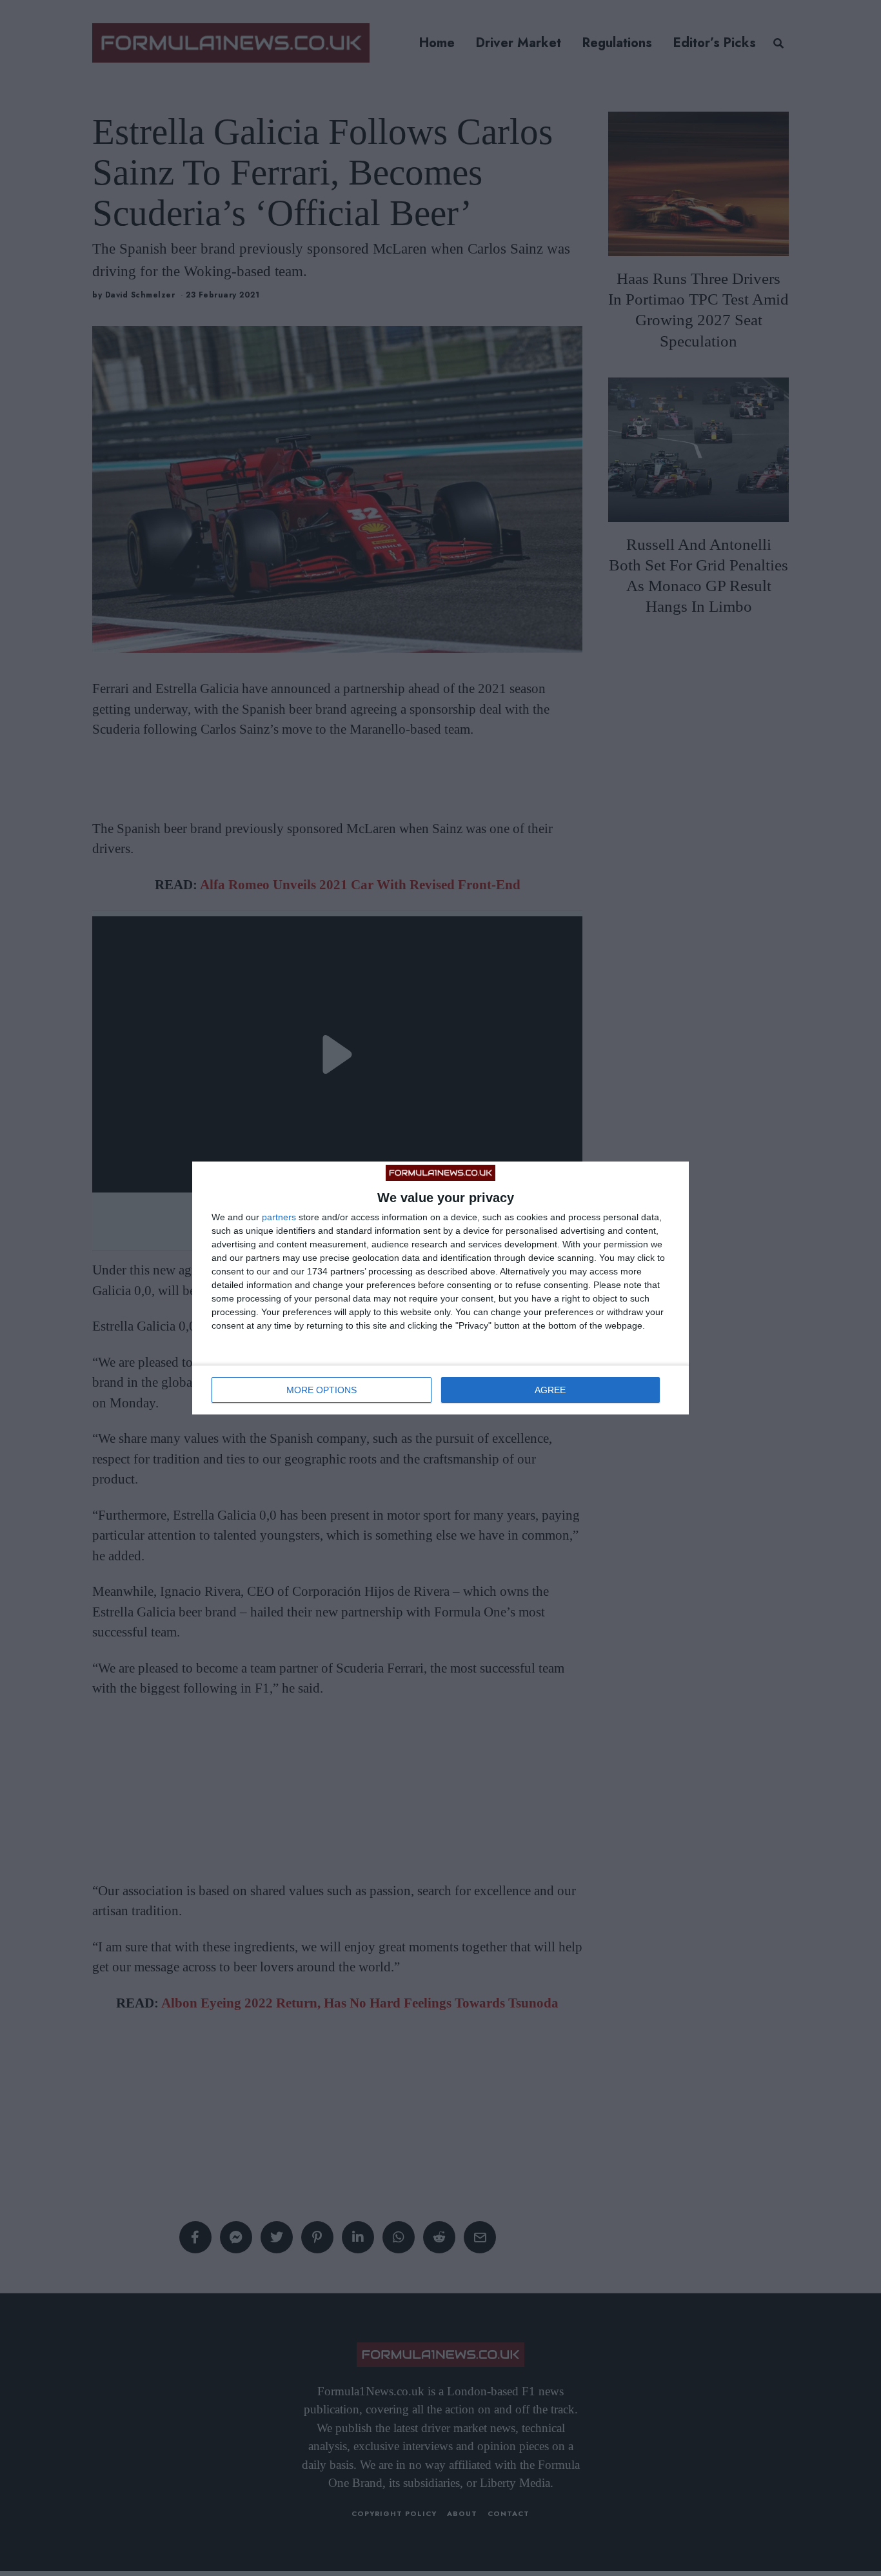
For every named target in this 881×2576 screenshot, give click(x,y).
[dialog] (440, 1288)
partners (279, 1217)
